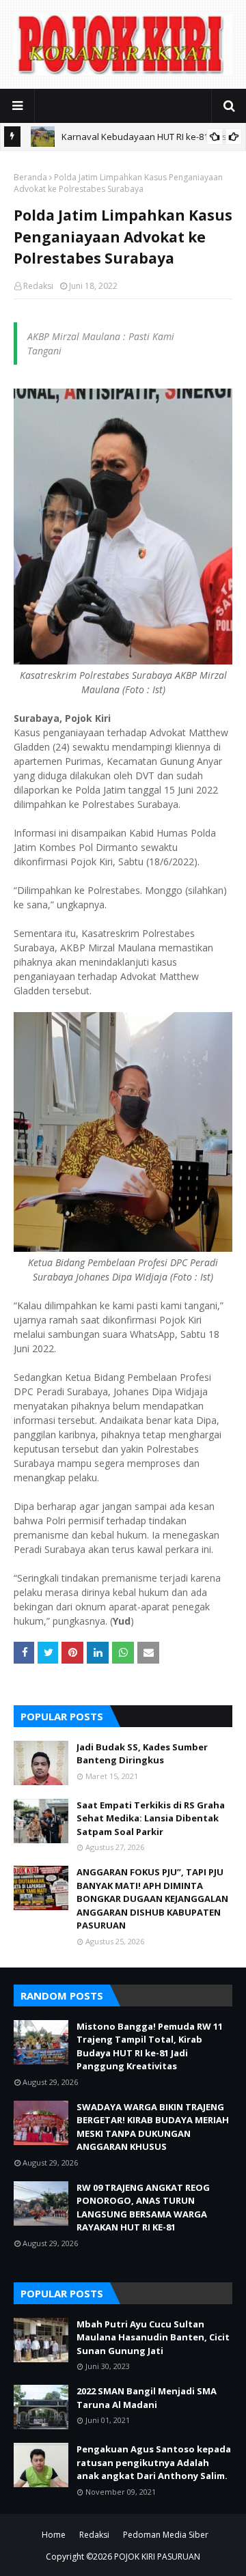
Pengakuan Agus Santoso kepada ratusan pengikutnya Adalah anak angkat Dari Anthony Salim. (154, 2462)
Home (54, 2535)
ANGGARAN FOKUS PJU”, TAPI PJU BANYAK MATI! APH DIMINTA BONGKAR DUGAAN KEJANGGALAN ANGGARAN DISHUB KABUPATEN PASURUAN (152, 1899)
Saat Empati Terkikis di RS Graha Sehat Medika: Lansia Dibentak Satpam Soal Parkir (151, 1818)
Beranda (30, 177)
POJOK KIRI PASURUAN (157, 2557)
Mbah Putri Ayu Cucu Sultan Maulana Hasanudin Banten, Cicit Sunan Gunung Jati (153, 2337)
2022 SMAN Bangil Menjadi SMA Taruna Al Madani (147, 2398)
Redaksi (38, 286)
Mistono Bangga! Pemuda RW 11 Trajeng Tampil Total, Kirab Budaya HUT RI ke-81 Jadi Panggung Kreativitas (150, 2046)
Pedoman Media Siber (166, 2535)
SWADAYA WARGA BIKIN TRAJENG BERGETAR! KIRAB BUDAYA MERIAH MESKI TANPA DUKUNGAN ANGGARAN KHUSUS (153, 2127)
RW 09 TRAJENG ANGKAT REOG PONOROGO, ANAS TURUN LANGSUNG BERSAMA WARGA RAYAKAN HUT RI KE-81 (143, 2208)
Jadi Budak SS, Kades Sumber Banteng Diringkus (142, 1754)
